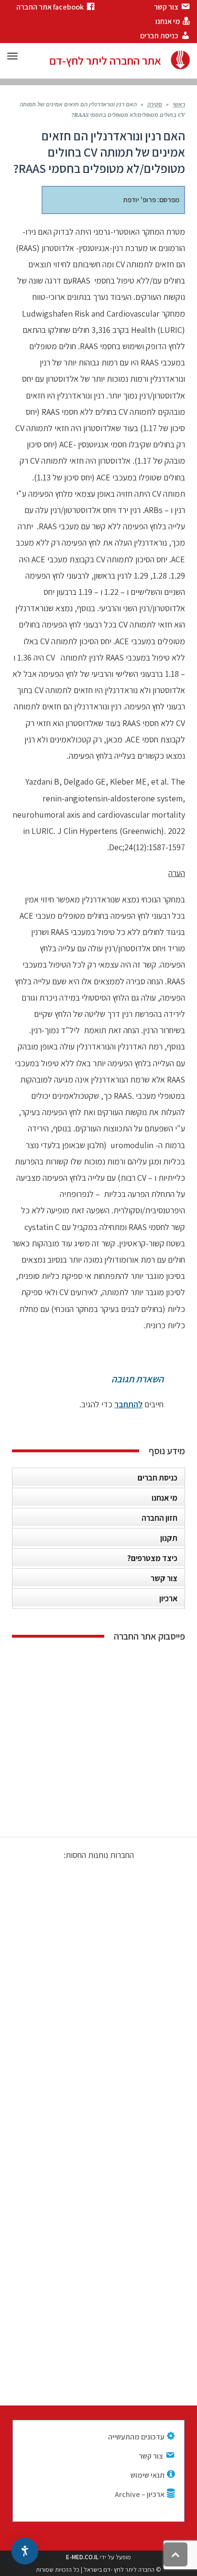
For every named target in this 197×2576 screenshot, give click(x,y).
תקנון (169, 1538)
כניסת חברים (158, 1478)
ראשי (179, 105)
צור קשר (164, 1578)
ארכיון (168, 1598)
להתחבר (128, 1404)
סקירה (155, 105)
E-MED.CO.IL (82, 2557)
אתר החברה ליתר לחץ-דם (105, 60)
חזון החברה (159, 1518)
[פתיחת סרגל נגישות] (25, 2551)
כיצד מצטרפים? (152, 1558)
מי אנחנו (164, 1498)
